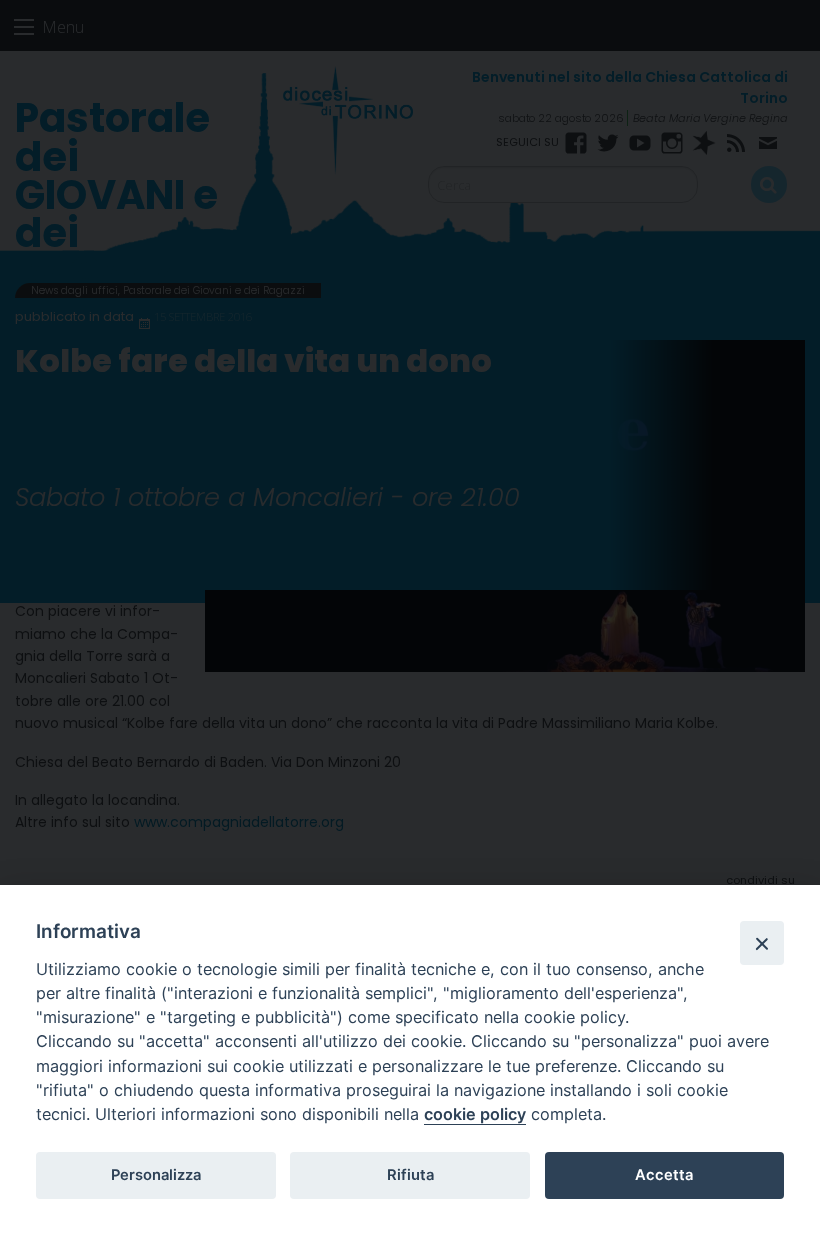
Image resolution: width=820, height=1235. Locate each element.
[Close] (762, 943)
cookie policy (475, 1114)
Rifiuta (410, 1175)
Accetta (664, 1175)
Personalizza (156, 1175)
